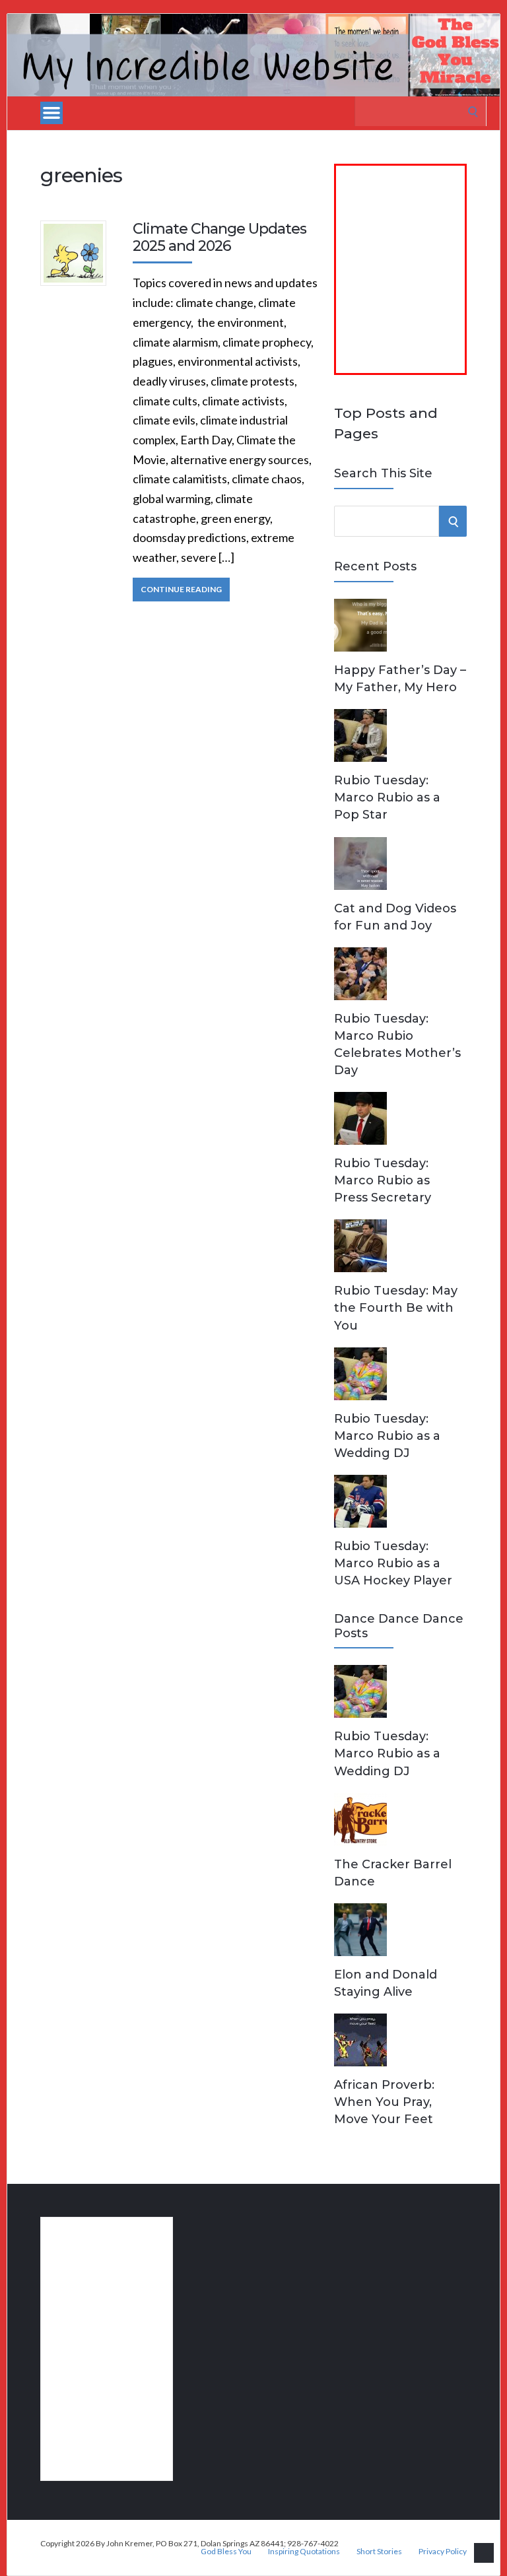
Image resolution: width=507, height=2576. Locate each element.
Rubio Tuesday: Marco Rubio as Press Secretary (383, 1180)
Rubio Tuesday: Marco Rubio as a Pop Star (387, 797)
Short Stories (379, 2552)
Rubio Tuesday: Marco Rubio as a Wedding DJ (387, 1436)
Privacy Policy (443, 2552)
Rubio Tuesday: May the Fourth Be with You (396, 1308)
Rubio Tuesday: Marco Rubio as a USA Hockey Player (393, 1563)
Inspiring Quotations (304, 2552)
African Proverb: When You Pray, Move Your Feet (384, 2102)
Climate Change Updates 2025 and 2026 (220, 237)
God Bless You (226, 2552)
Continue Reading (181, 589)
